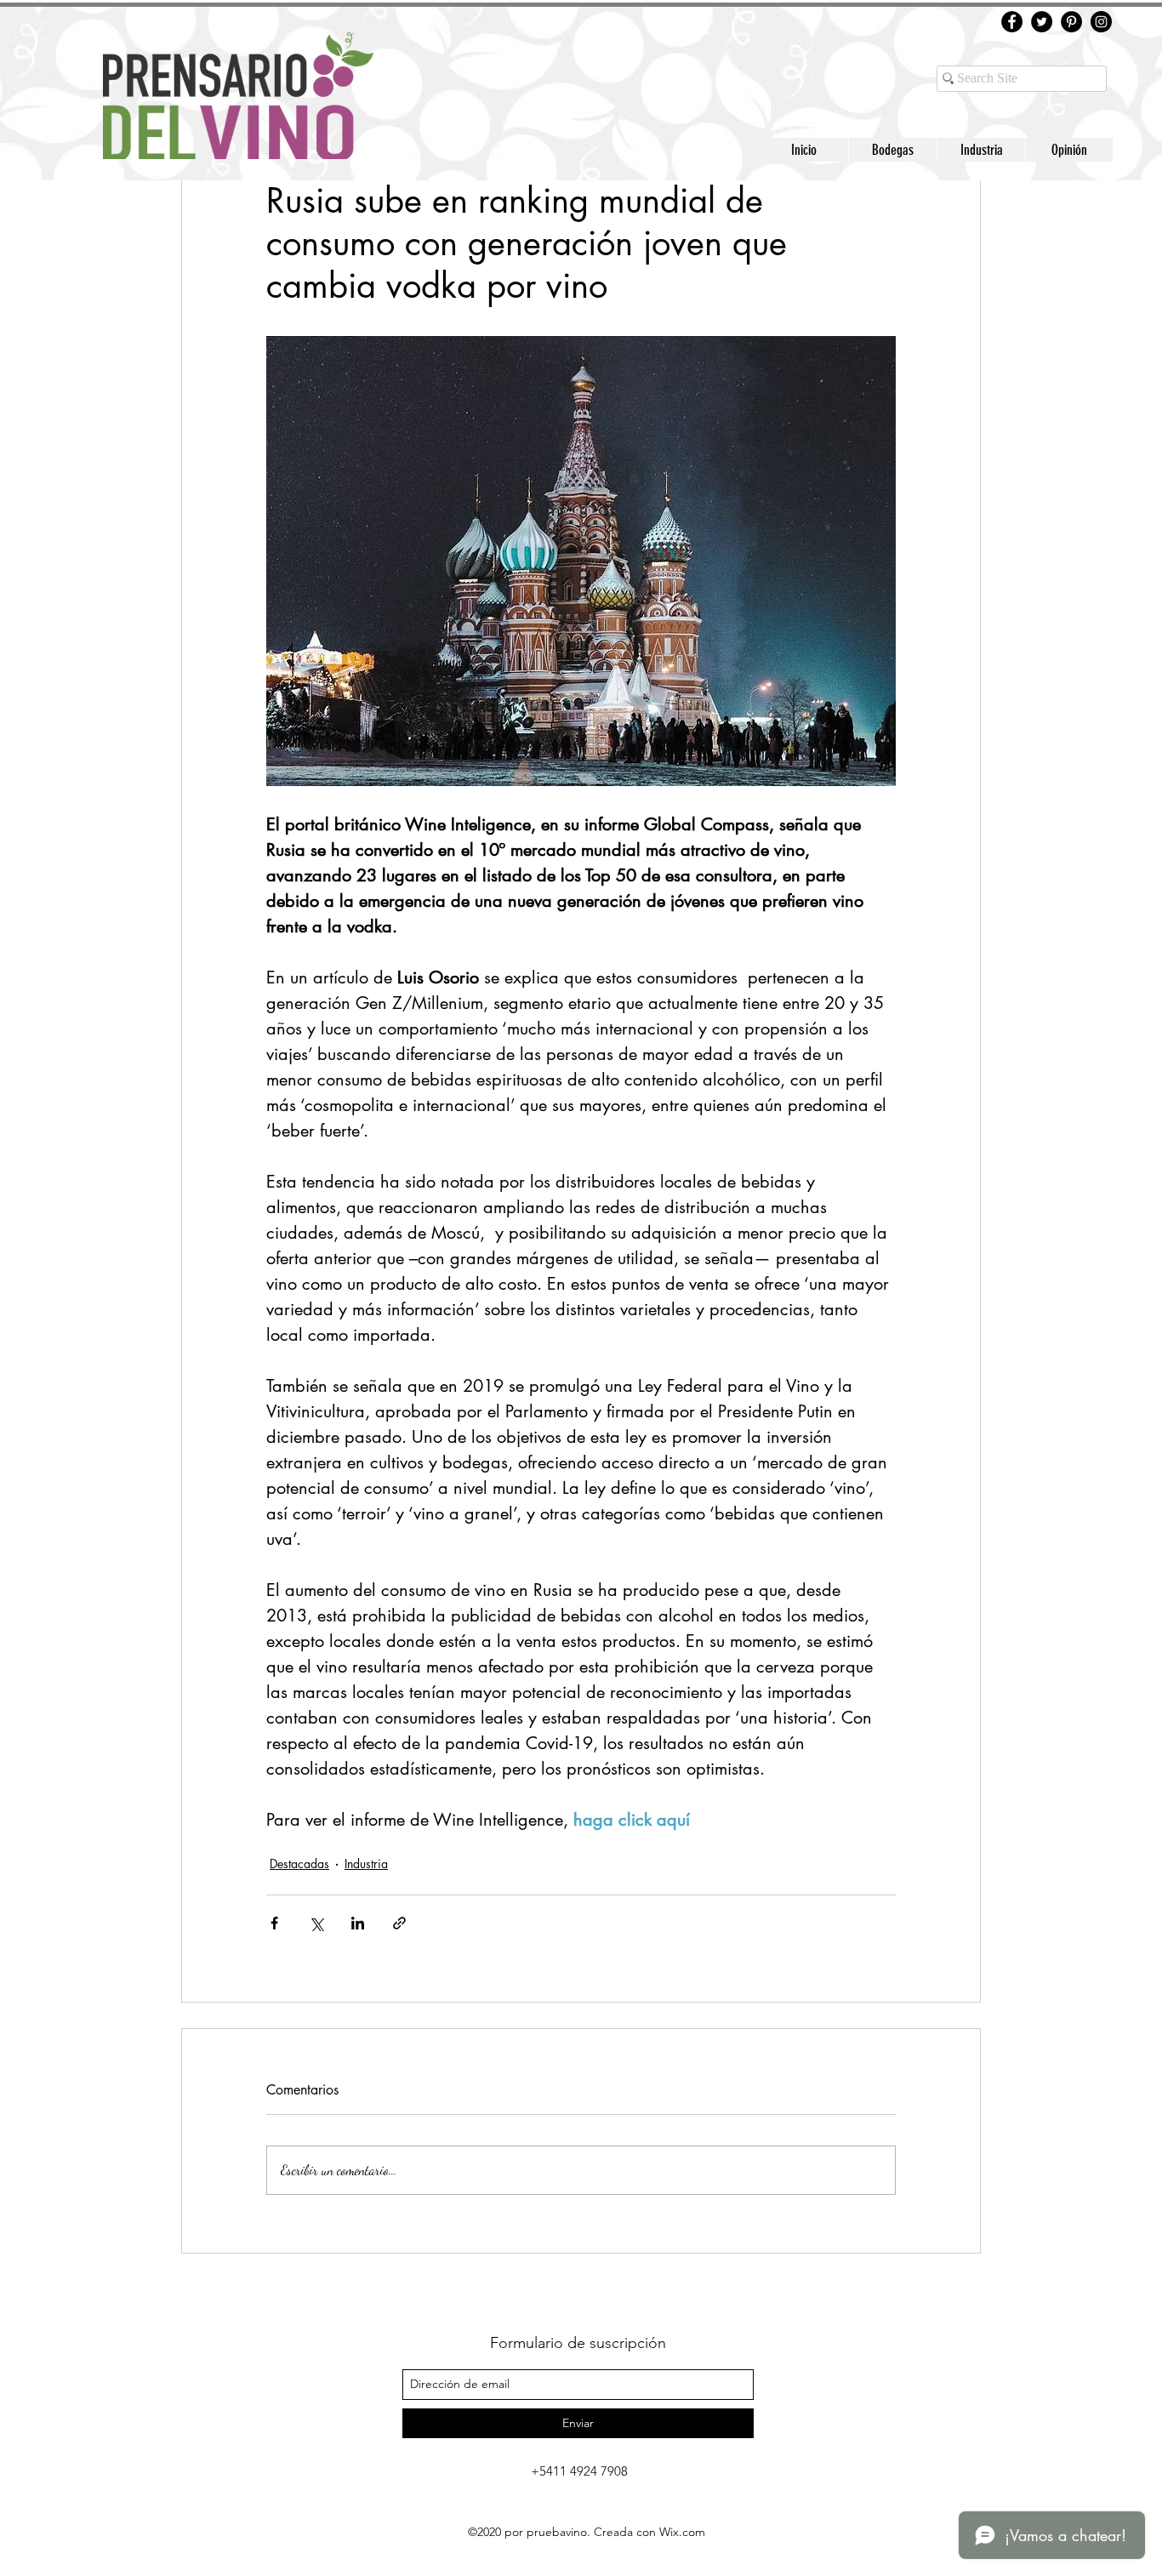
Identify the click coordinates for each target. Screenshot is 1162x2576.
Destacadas (299, 1864)
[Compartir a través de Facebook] (274, 1923)
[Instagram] (1101, 22)
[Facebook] (1012, 22)
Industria (366, 1864)
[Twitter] (1042, 22)
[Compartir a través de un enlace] (399, 1923)
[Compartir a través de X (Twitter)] (316, 1923)
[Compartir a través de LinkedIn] (358, 1923)
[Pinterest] (1071, 22)
